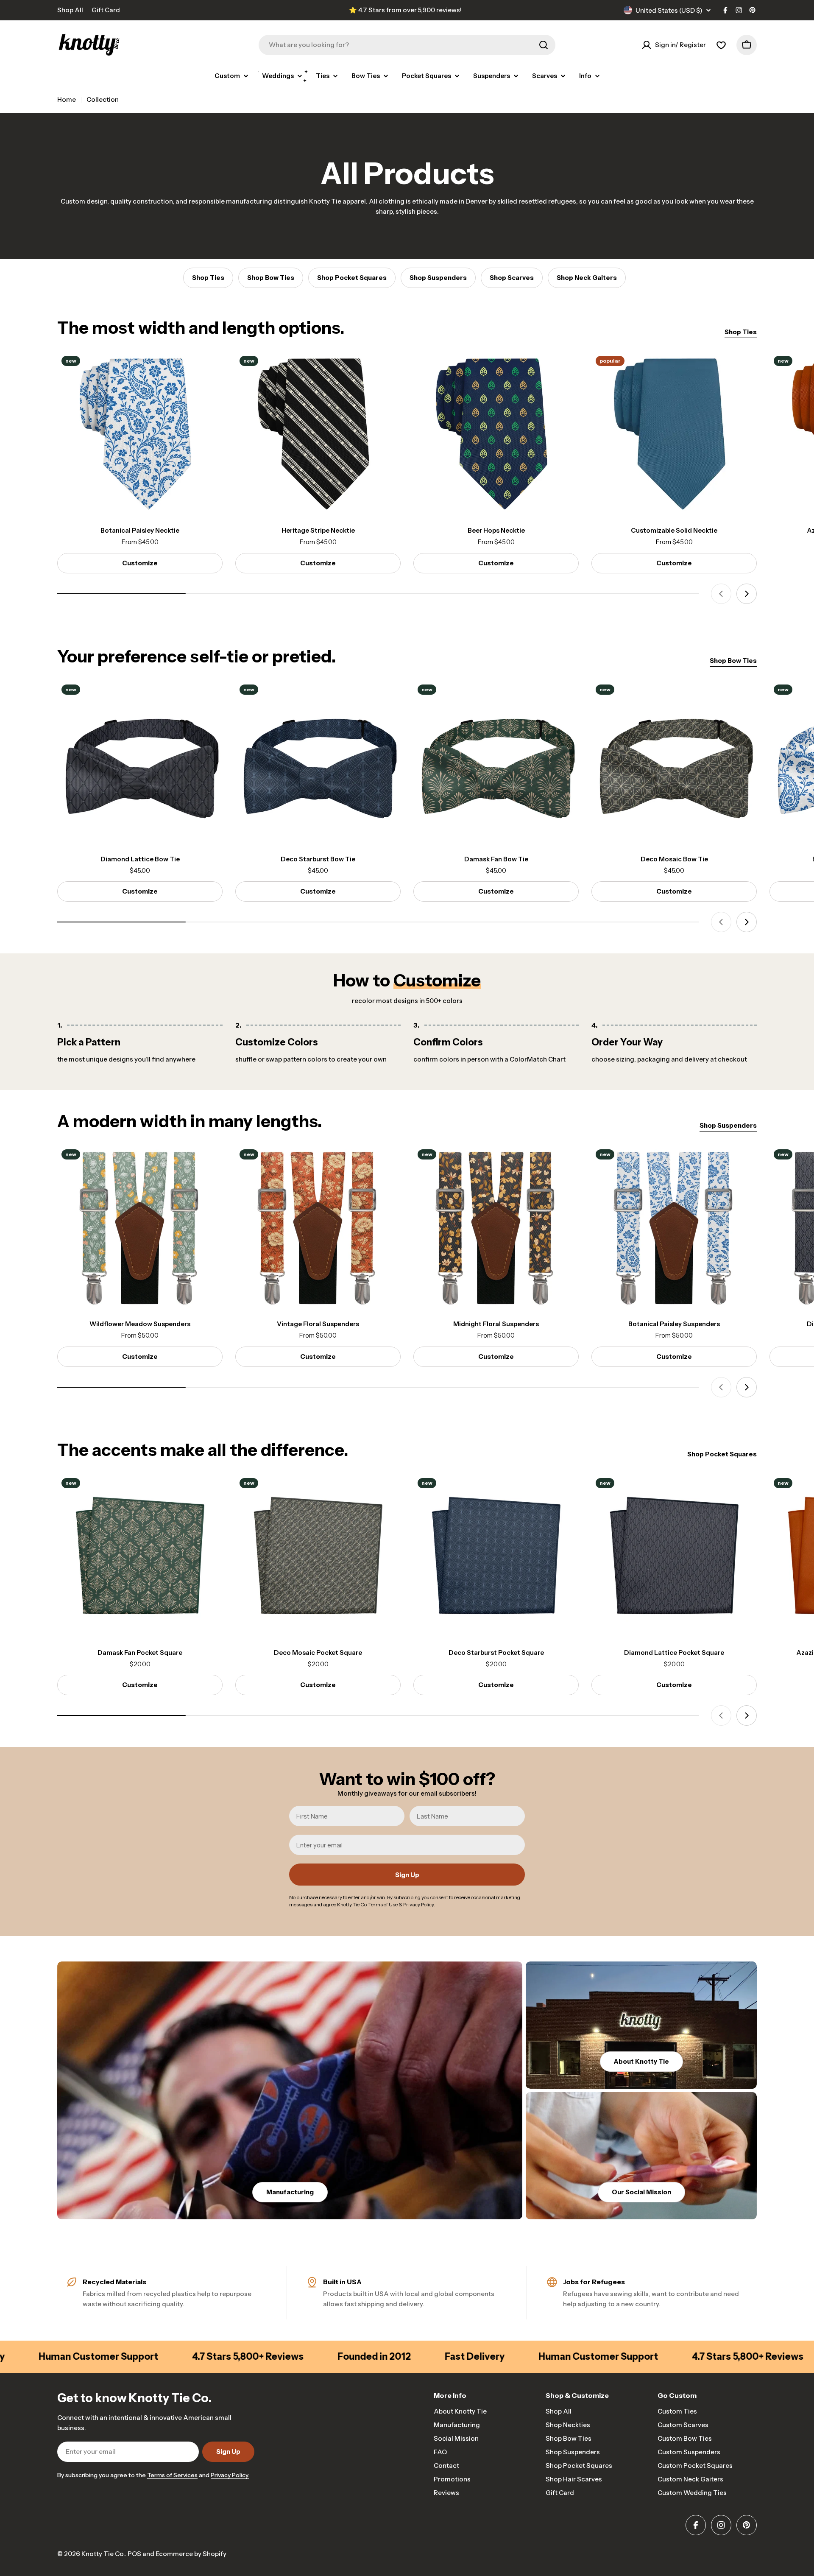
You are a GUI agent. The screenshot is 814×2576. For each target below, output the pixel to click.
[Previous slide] (721, 594)
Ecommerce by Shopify (191, 2554)
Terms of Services (172, 2475)
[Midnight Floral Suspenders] (496, 1228)
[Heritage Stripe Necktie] (318, 434)
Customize (140, 563)
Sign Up (407, 1875)
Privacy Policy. (230, 2475)
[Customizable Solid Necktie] (674, 434)
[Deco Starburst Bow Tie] (318, 763)
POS (134, 2554)
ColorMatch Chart (538, 1059)
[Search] (544, 45)
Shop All (70, 10)
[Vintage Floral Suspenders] (318, 1228)
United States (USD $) (669, 10)
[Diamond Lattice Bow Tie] (140, 763)
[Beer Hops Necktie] (496, 434)
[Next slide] (747, 594)
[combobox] (407, 45)
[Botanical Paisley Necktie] (140, 434)
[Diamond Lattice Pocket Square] (674, 1556)
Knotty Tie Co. (103, 2554)
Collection (103, 99)
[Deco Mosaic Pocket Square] (318, 1556)
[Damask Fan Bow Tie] (496, 763)
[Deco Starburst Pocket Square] (496, 1556)
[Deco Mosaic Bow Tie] (674, 763)
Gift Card (106, 10)
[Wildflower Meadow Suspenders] (140, 1228)
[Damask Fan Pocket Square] (140, 1556)
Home (67, 99)
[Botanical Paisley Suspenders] (674, 1228)
